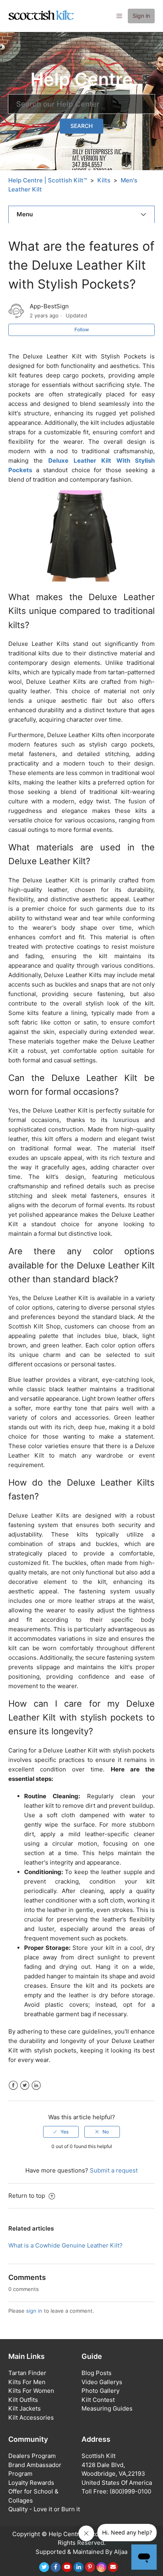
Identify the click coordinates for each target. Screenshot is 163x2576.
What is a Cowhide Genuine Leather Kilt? (65, 2245)
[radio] (61, 2132)
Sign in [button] (141, 16)
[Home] (41, 16)
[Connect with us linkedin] (79, 2567)
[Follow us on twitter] (44, 2567)
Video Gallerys (102, 2382)
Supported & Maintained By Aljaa (81, 2552)
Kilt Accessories (31, 2417)
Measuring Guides (107, 2408)
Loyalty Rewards (31, 2483)
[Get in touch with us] (113, 2567)
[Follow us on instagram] (101, 2567)
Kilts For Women (31, 2391)
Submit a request (114, 2170)
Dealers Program (32, 2456)
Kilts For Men (27, 2382)
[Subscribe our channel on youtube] (67, 2567)
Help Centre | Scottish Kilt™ (48, 180)
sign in (34, 2311)
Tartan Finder (27, 2373)
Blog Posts (97, 2373)
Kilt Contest (98, 2400)
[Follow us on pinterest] (90, 2567)
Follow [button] (82, 329)
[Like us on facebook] (56, 2567)
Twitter (25, 2085)
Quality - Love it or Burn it (44, 2509)
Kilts (104, 180)
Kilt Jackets (25, 2408)
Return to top (27, 2196)
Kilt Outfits (23, 2400)
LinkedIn (36, 2085)
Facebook (13, 2085)
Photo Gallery (100, 2391)
